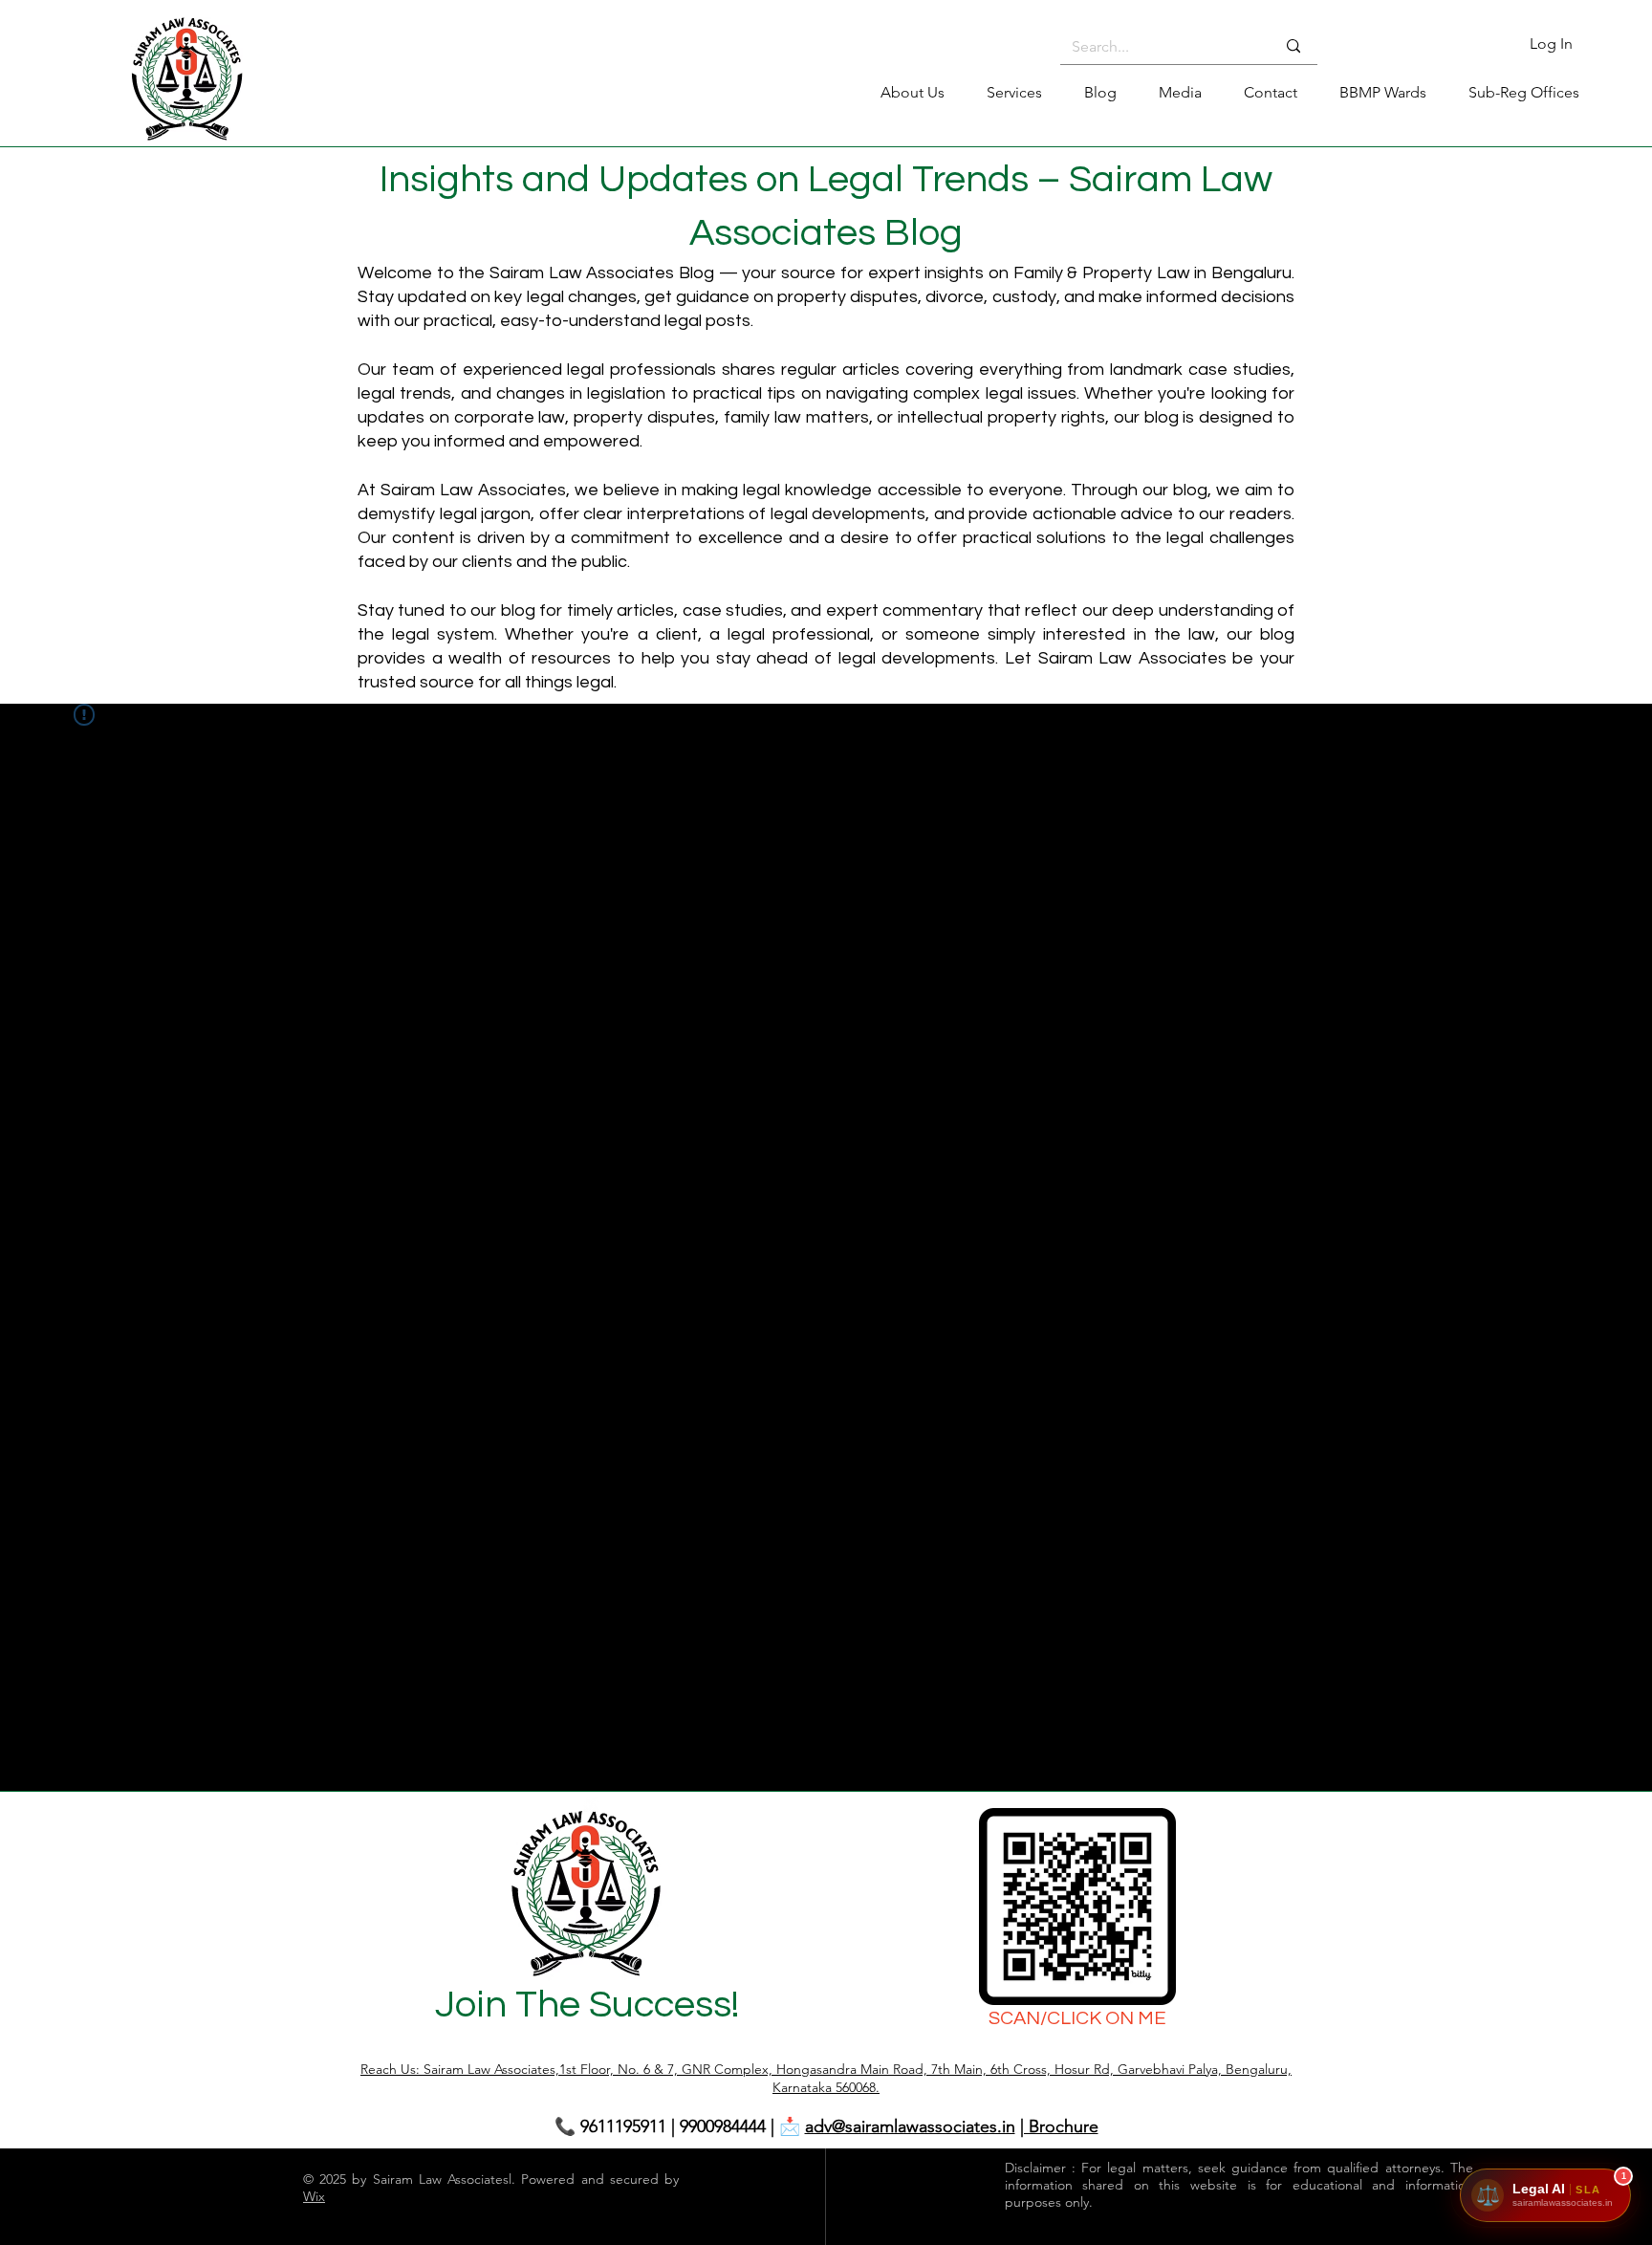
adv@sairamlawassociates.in (910, 2126)
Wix (314, 2196)
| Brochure (1059, 2126)
